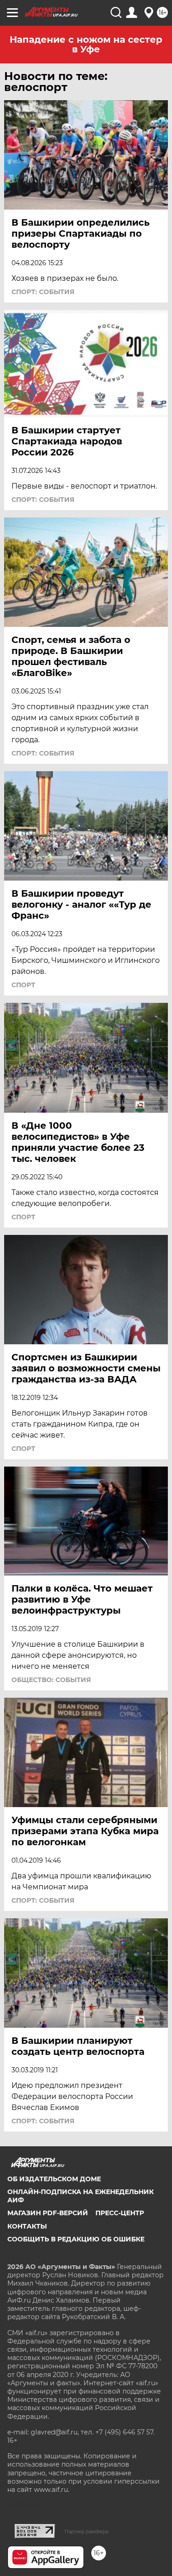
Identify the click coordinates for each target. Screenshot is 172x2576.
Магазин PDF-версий (48, 2213)
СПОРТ (23, 985)
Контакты (27, 2226)
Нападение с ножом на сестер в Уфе (86, 44)
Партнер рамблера (86, 2531)
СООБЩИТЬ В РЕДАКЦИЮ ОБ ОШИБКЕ (76, 2239)
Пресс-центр (120, 2213)
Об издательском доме (54, 2179)
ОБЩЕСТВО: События (51, 1680)
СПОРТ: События (43, 292)
